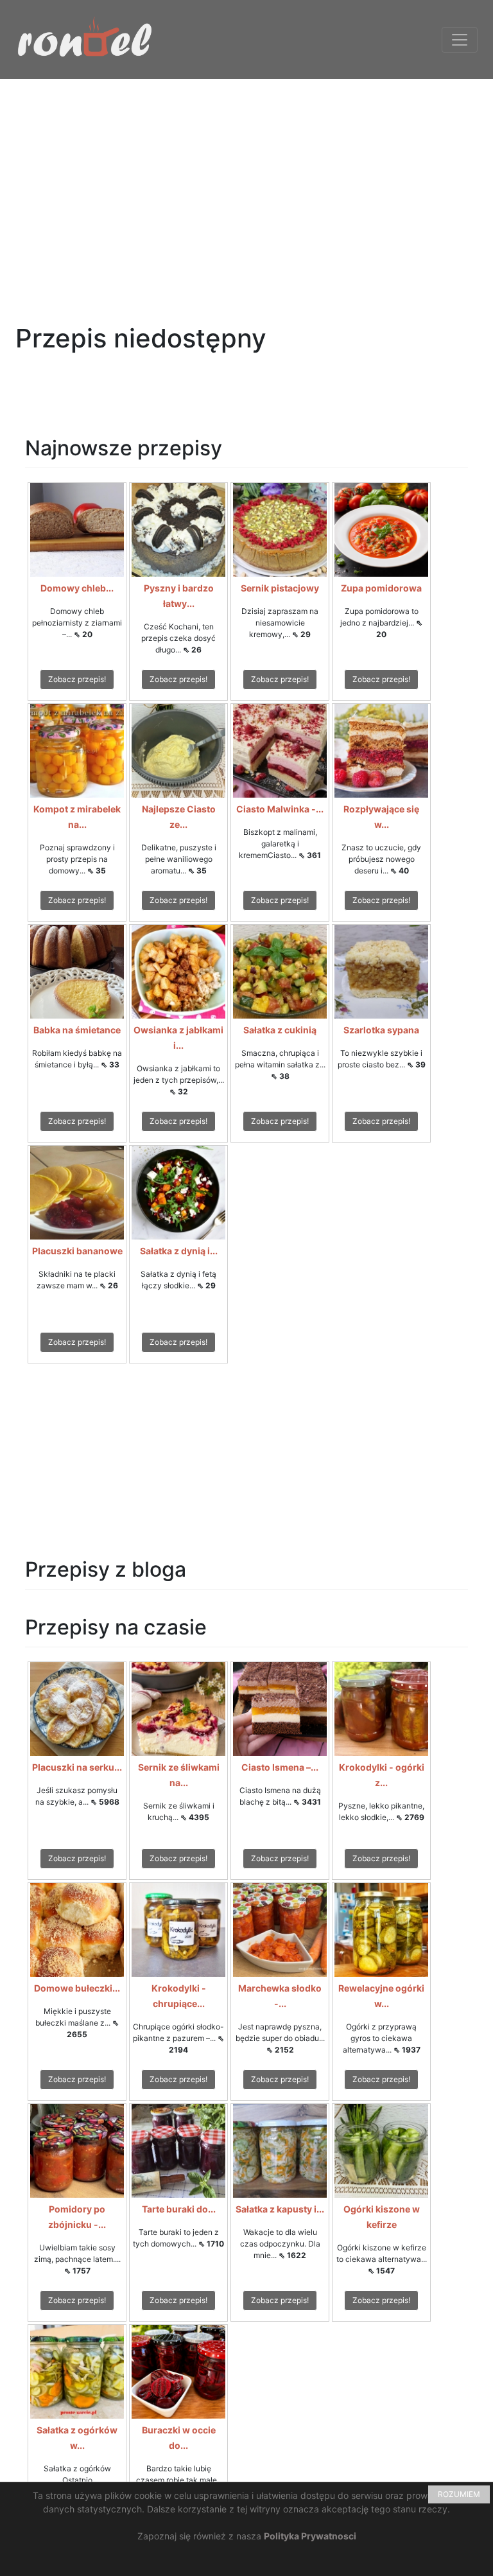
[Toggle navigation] (460, 40)
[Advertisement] (246, 169)
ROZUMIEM (459, 2494)
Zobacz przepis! (77, 679)
